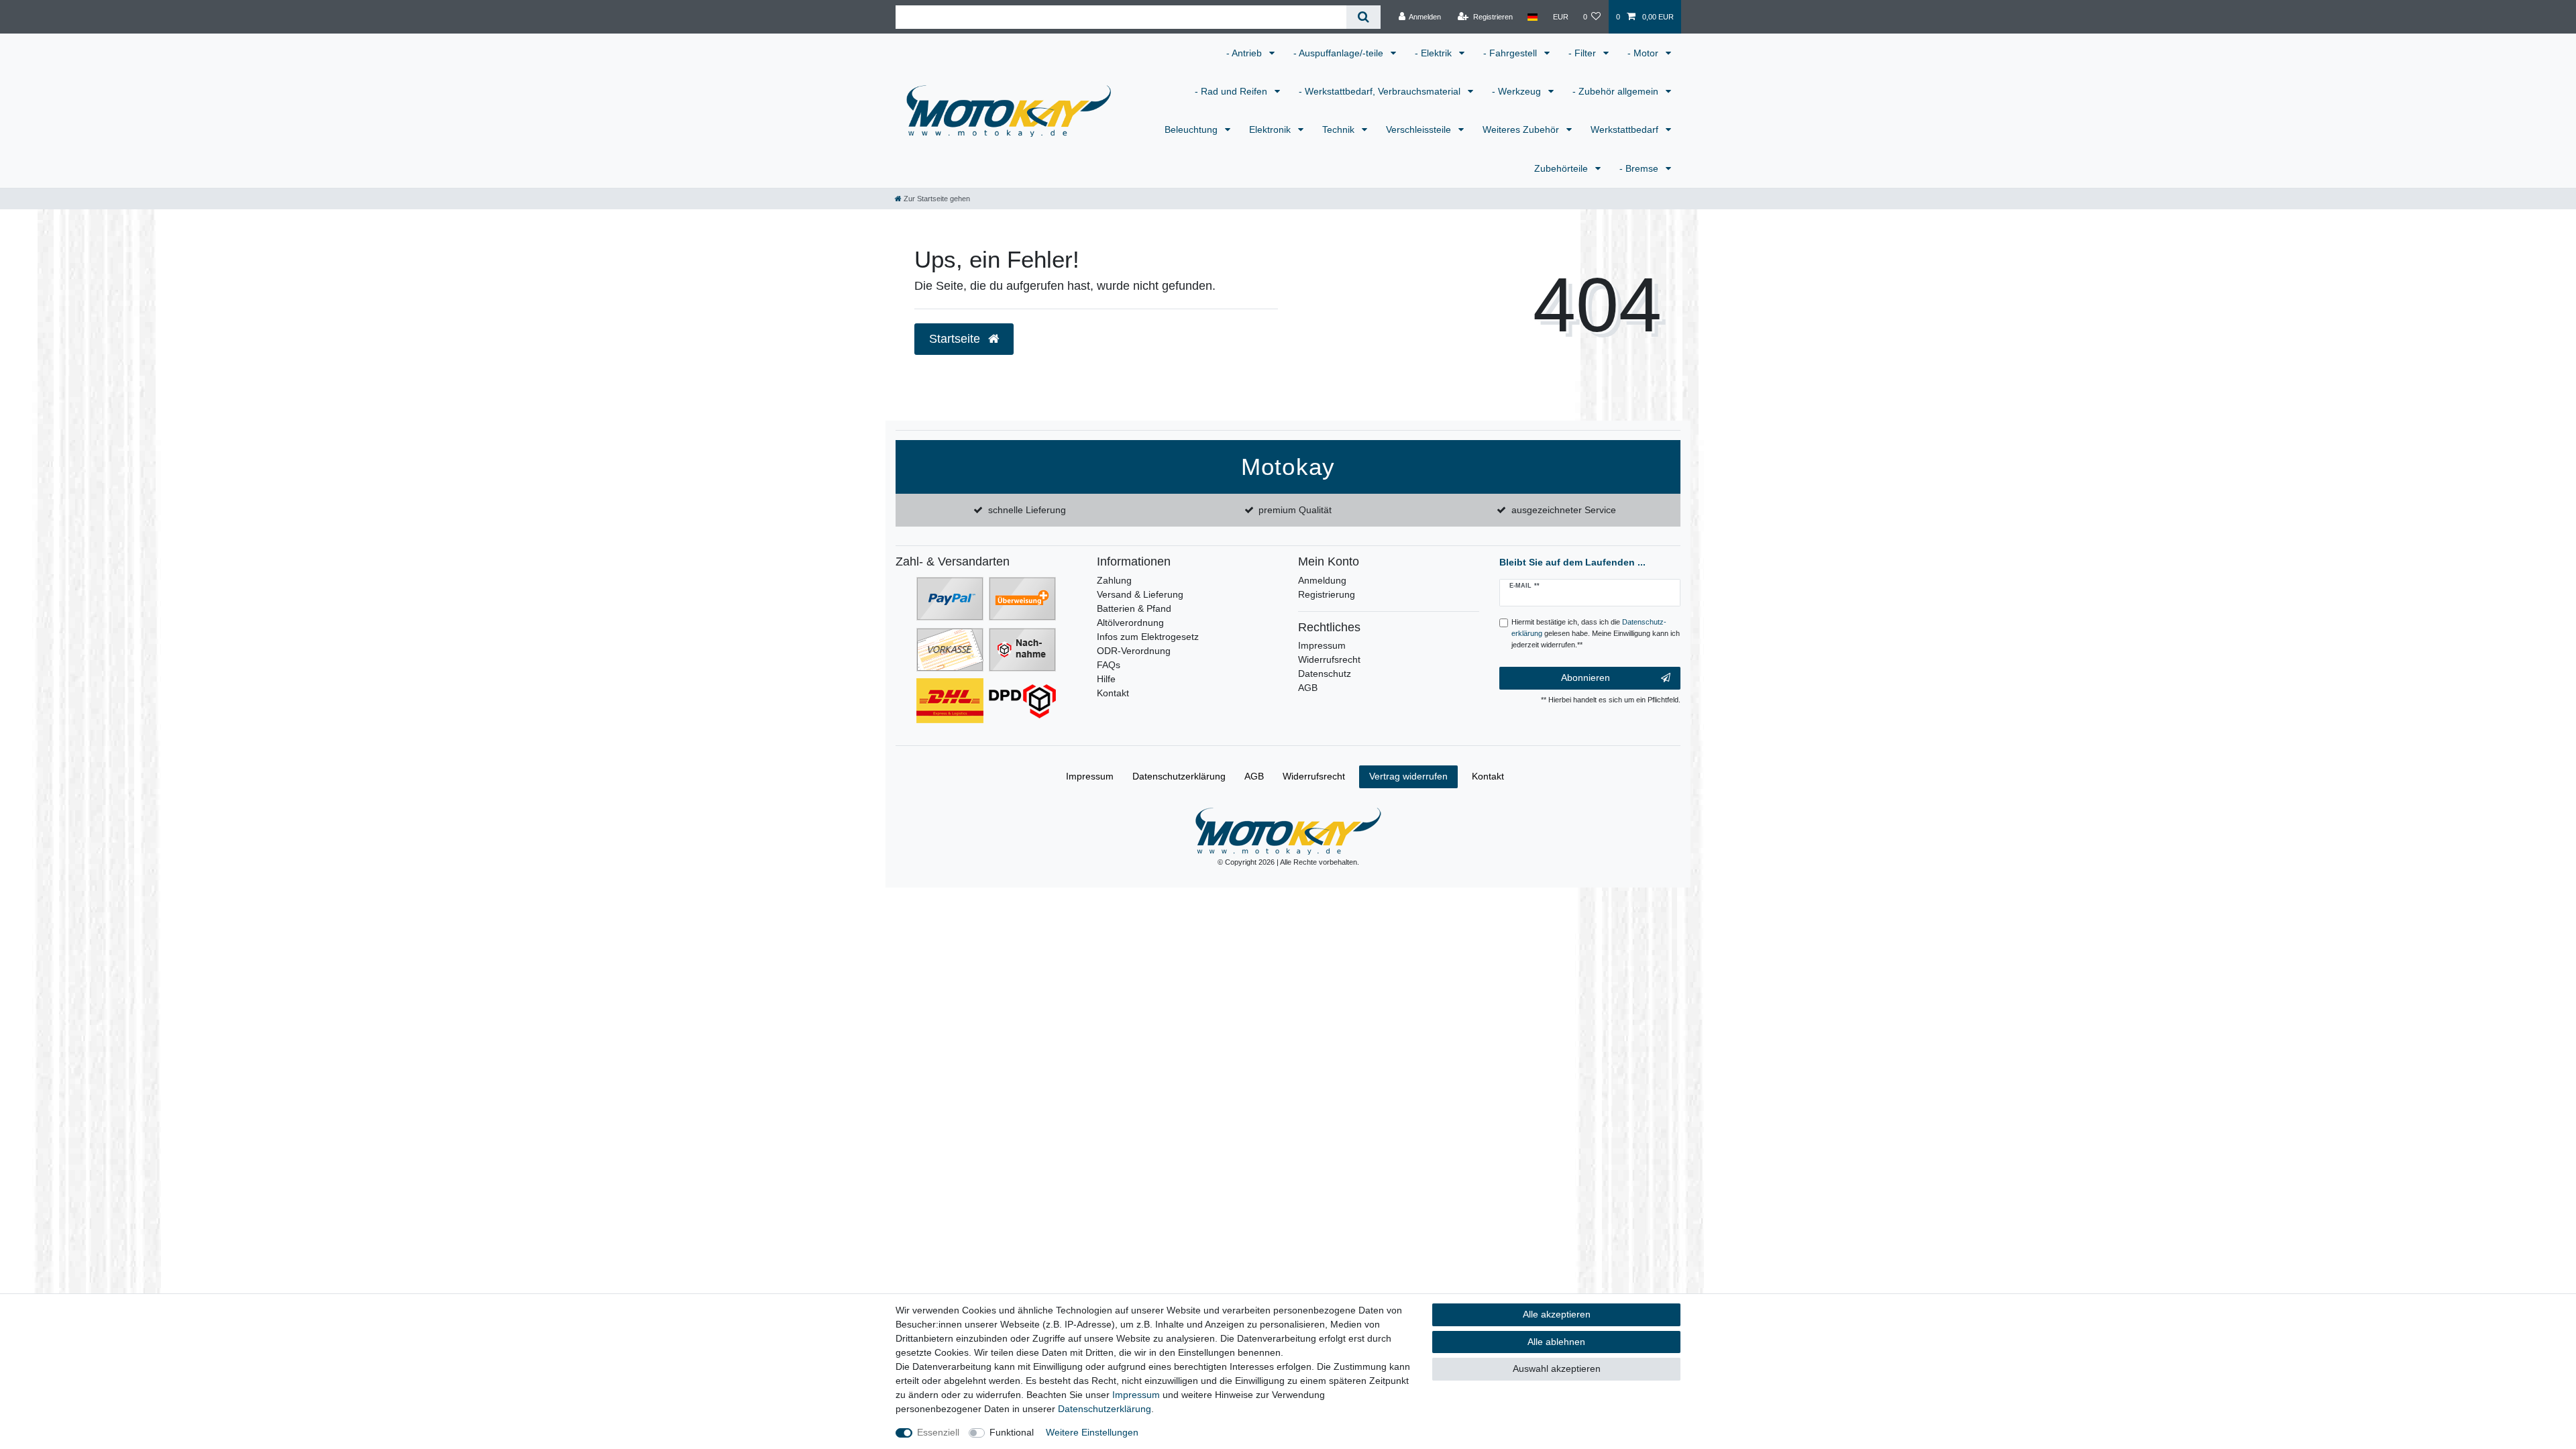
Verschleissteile (1420, 129)
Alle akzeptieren (1557, 1314)
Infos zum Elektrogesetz (1148, 637)
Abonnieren (1586, 678)
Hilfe (1106, 679)
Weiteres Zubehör (1522, 129)
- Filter (1584, 53)
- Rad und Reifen (1232, 91)
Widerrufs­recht (1314, 776)
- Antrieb (1245, 53)
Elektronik (1271, 129)
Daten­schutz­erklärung (1179, 776)
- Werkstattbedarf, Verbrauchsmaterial (1381, 91)
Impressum (1322, 645)
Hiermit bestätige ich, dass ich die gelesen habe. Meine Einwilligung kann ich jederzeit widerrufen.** (1596, 633)
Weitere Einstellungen (1092, 1432)
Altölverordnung (1130, 623)
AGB (1308, 688)
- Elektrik (1435, 53)
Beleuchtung (1192, 129)
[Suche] (1363, 17)
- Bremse (1640, 168)
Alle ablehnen (1556, 1342)
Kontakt (1113, 693)
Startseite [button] (956, 339)
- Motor (1644, 53)
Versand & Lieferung (1140, 594)
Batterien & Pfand (1134, 608)
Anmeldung (1322, 580)
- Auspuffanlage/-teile (1340, 53)
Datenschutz (1325, 674)
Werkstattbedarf (1626, 129)
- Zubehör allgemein (1617, 91)
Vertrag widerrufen (1408, 776)
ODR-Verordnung (1134, 651)
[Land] (1533, 17)
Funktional (1012, 1432)
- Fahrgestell (1511, 53)
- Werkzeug (1518, 91)
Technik (1340, 129)
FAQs (1109, 665)
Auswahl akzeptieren (1557, 1368)
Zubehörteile (1562, 168)
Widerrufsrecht (1329, 659)
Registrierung (1327, 594)
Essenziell (938, 1432)
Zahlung (1114, 580)
